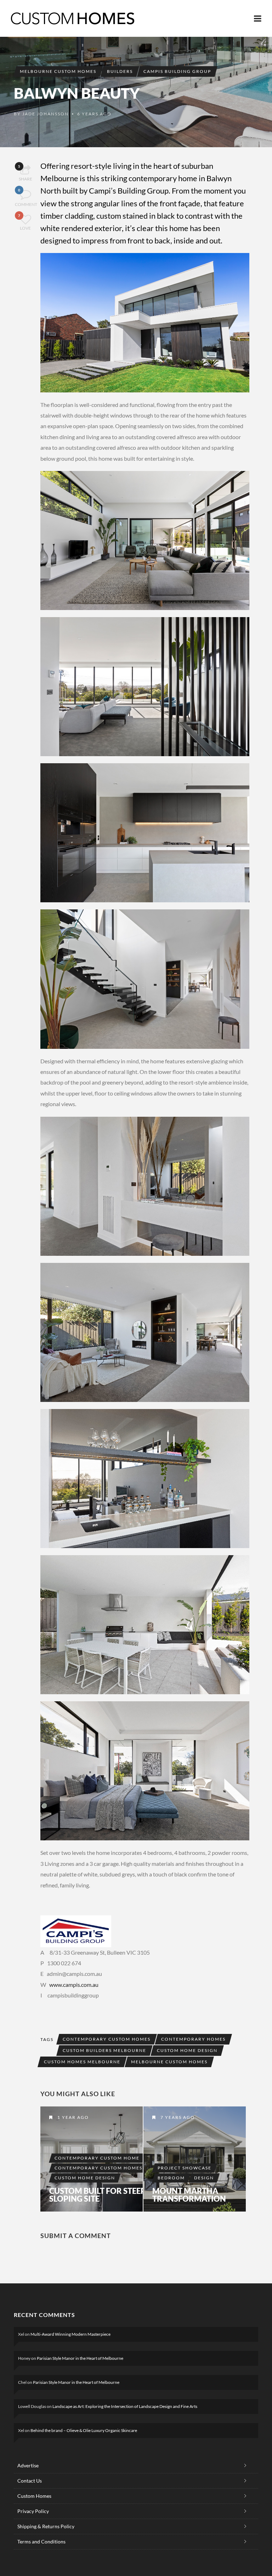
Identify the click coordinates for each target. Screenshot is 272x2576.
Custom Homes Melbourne (82, 2062)
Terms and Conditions (41, 2541)
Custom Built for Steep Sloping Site (97, 2195)
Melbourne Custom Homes (58, 71)
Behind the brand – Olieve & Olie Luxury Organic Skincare (84, 2430)
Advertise (28, 2465)
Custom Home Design (187, 2050)
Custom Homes (34, 2496)
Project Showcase (185, 2168)
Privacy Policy (33, 2511)
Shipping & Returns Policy (46, 2526)
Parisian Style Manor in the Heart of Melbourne (80, 2358)
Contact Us (30, 2481)
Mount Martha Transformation (189, 2195)
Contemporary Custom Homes (107, 2039)
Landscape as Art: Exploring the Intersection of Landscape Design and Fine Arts (125, 2406)
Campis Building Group (177, 71)
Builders (120, 71)
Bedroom (171, 2178)
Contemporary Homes (193, 2039)
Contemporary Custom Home (97, 2158)
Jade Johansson (46, 114)
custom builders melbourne (104, 2050)
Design (204, 2178)
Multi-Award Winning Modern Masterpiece (70, 2334)
